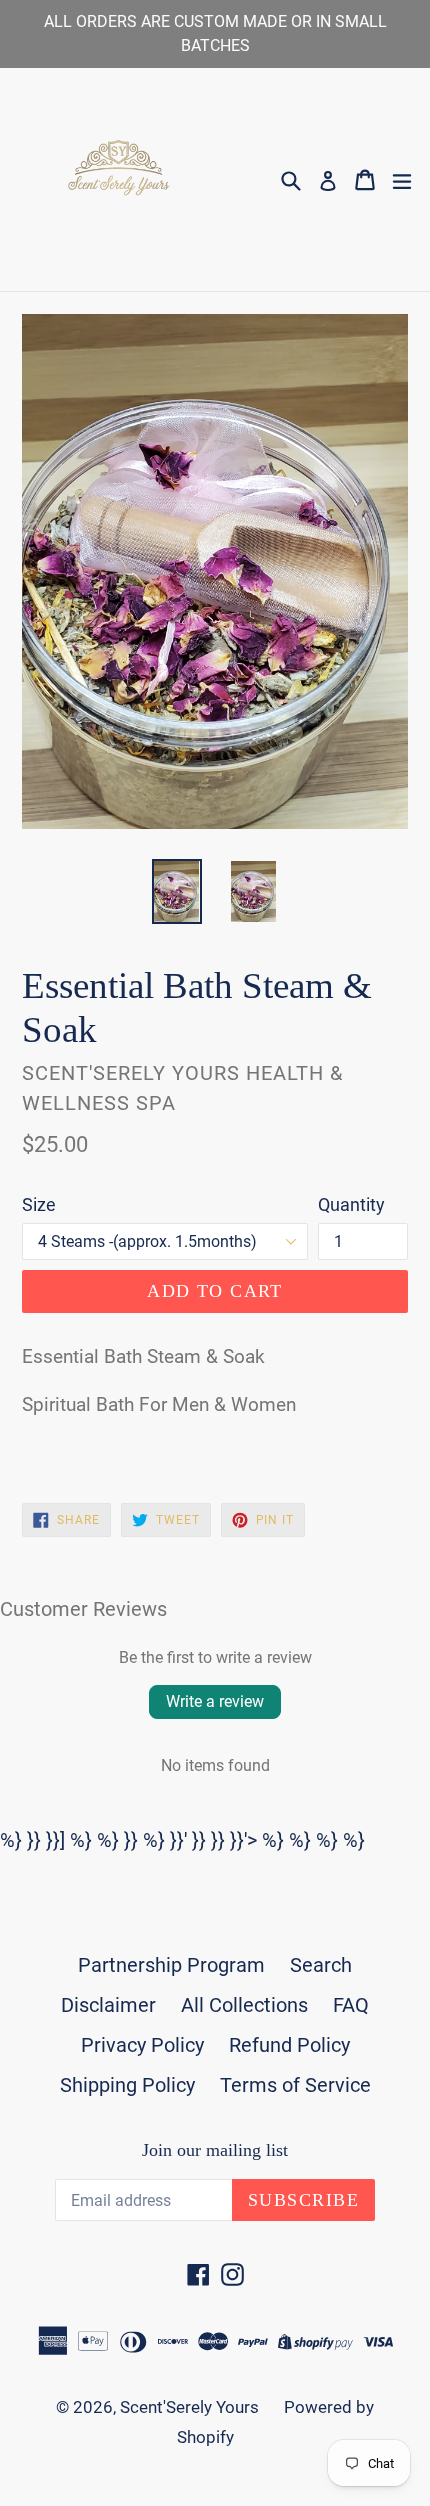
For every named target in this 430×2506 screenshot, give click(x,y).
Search (321, 1965)
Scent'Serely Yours (189, 2407)
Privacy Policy (142, 2045)
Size (39, 1204)
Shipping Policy (127, 2085)
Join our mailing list (215, 2150)
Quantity (351, 1204)
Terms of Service (295, 2085)
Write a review (215, 1701)
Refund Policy (289, 2045)
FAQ (351, 2005)
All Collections (244, 2005)
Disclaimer (108, 2005)
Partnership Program (171, 1965)
